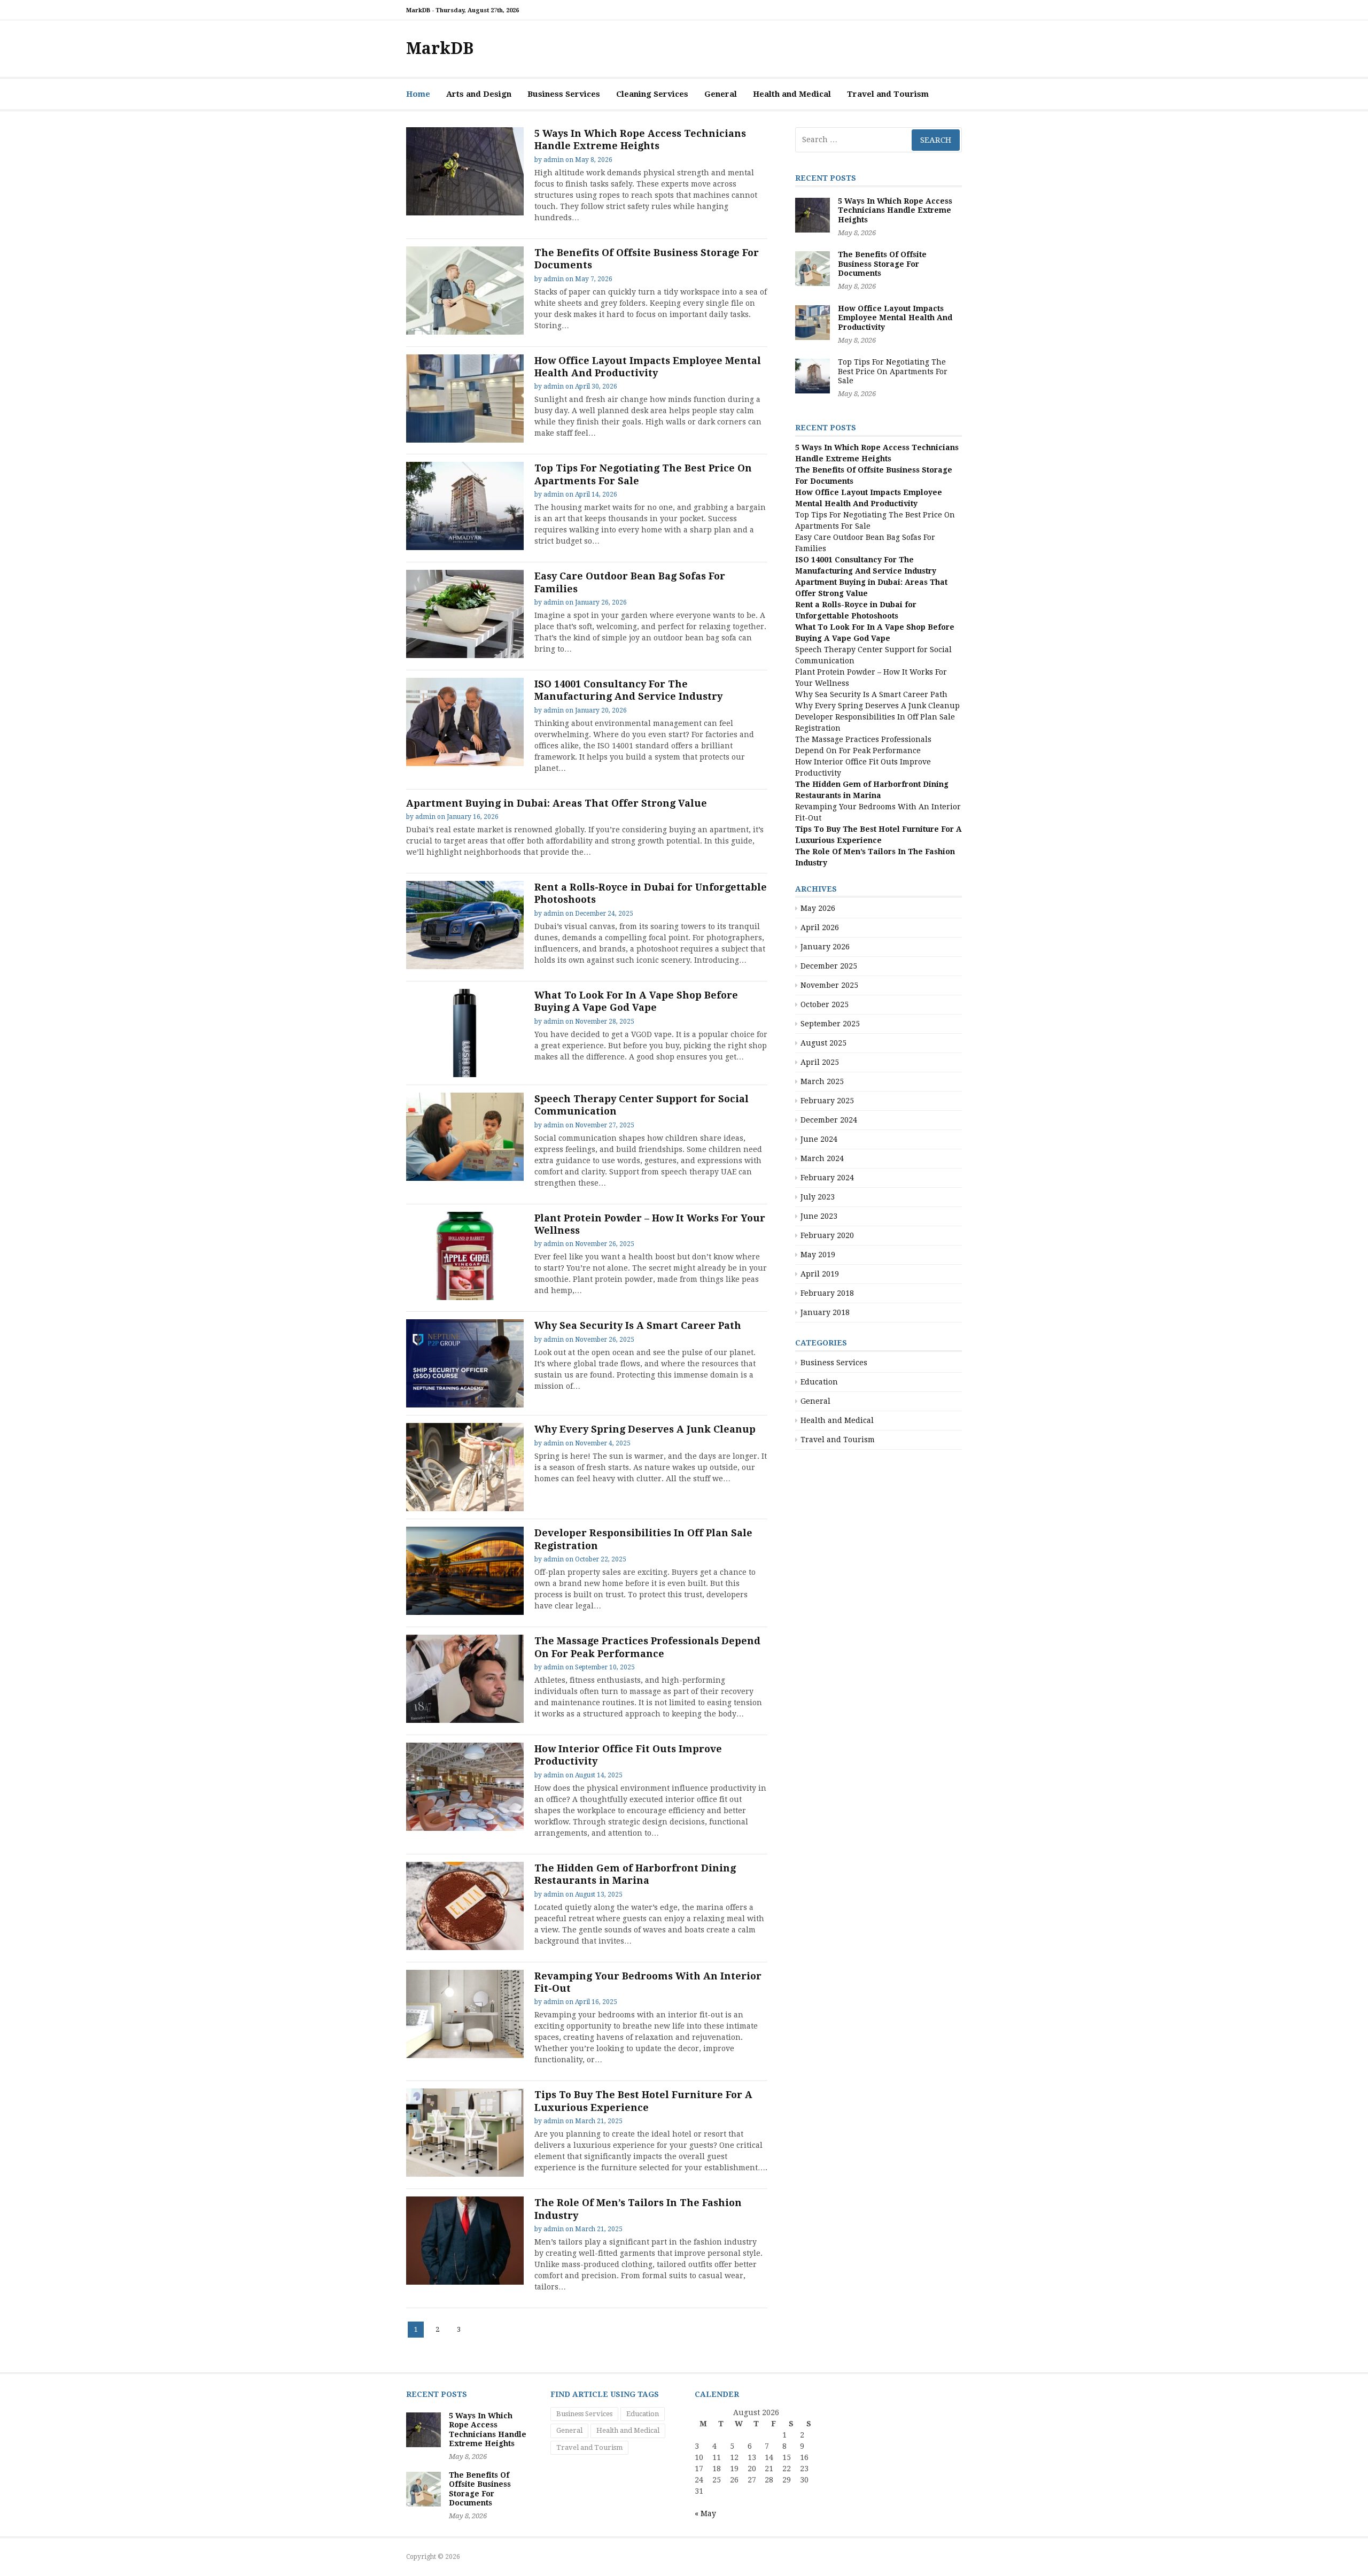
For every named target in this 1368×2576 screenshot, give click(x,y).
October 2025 (825, 1004)
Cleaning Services (652, 94)
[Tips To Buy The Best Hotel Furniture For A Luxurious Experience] (465, 2133)
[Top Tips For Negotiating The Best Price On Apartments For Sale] (465, 506)
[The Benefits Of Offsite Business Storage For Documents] (465, 291)
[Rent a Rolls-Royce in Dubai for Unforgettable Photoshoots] (465, 925)
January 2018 (825, 1312)
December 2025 (829, 966)
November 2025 (829, 985)
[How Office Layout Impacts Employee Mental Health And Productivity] (465, 399)
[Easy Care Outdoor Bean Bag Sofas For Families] (465, 614)
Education (819, 1382)
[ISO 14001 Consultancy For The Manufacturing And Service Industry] (465, 722)
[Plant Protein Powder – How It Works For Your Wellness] (465, 1256)
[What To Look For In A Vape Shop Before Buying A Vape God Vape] (465, 1033)
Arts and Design (479, 94)
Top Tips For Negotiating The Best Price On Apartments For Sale (893, 371)
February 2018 (827, 1293)
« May (705, 2513)
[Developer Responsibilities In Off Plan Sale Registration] (465, 1571)
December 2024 (829, 1120)
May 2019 (818, 1255)
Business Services (564, 94)
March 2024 (822, 1158)
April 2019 (820, 1274)
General (721, 94)
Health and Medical (792, 94)
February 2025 (827, 1101)
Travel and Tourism (888, 94)
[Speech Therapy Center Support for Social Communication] (465, 1137)
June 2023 (819, 1216)
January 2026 (825, 947)
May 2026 (818, 908)
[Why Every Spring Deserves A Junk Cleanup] (465, 1467)
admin (554, 160)
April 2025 (820, 1062)
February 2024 (827, 1178)
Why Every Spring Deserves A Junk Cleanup (645, 1429)
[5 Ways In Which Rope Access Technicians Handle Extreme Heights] (465, 171)
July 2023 (818, 1197)
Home (418, 94)
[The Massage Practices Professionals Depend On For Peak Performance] (465, 1679)
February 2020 (827, 1235)
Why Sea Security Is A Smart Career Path (638, 1325)
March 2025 (822, 1081)
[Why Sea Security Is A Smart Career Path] (465, 1363)
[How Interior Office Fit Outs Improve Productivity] (465, 1787)
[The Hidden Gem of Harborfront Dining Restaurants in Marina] (465, 1906)
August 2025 (823, 1043)
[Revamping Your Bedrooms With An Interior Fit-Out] (465, 2014)
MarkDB (440, 48)
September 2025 (830, 1024)
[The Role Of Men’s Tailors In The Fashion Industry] (465, 2241)
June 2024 (819, 1139)
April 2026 (820, 927)
